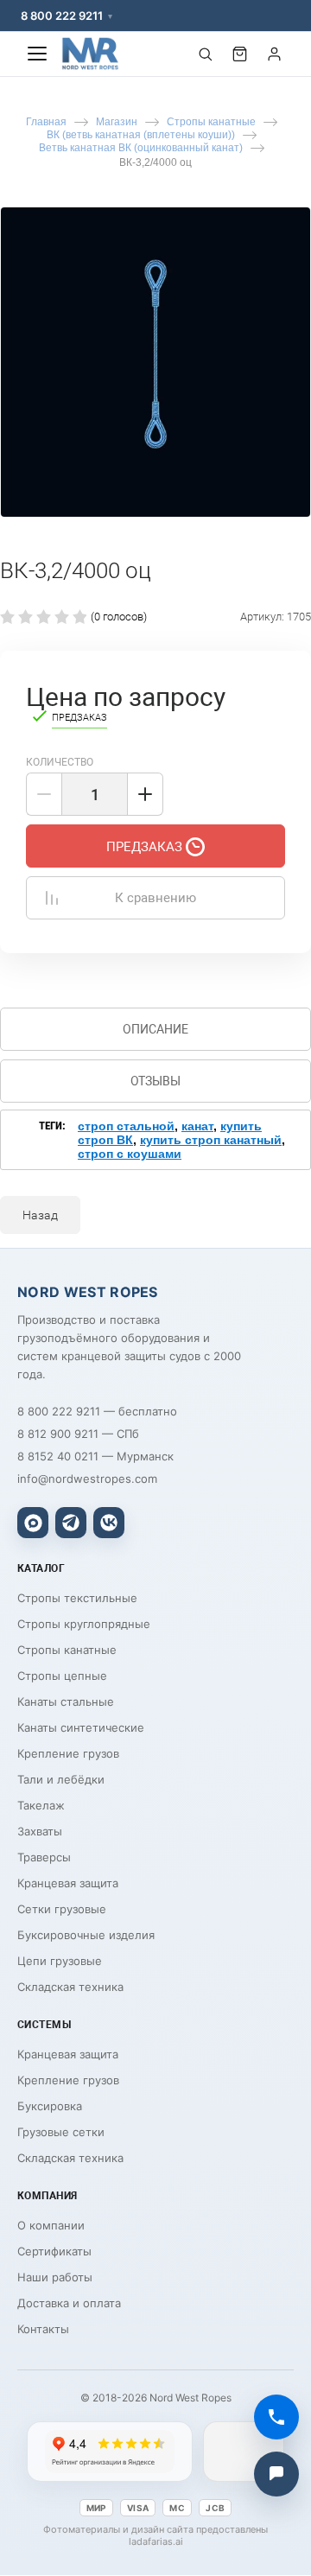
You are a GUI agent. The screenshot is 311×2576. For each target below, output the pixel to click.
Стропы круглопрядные (84, 1624)
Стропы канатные (211, 122)
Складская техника (70, 1987)
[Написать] (276, 2474)
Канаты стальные (66, 1701)
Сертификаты (54, 2251)
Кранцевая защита (68, 1883)
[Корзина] (239, 54)
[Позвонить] (276, 2417)
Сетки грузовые (62, 1909)
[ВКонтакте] (109, 1523)
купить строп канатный (211, 1140)
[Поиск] (205, 54)
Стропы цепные (62, 1676)
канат (197, 1126)
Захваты (40, 1831)
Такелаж (41, 1805)
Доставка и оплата (69, 2303)
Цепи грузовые (60, 1961)
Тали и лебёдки (61, 1779)
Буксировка (50, 2106)
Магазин (117, 122)
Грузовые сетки (61, 2132)
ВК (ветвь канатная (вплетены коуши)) (141, 135)
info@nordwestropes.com (87, 1479)
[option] (155, 362)
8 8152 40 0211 (58, 1456)
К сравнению (155, 898)
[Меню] (37, 54)
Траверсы (44, 1857)
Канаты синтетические (81, 1727)
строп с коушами (130, 1154)
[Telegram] (71, 1523)
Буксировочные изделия (86, 1935)
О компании (51, 2225)
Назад (40, 1215)
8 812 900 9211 (58, 1434)
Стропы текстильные (77, 1598)
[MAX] (33, 1523)
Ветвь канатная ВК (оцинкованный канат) (141, 148)
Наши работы (55, 2277)
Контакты (43, 2329)
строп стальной (126, 1126)
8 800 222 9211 (62, 16)
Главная (46, 122)
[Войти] (274, 54)
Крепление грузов (68, 1753)
